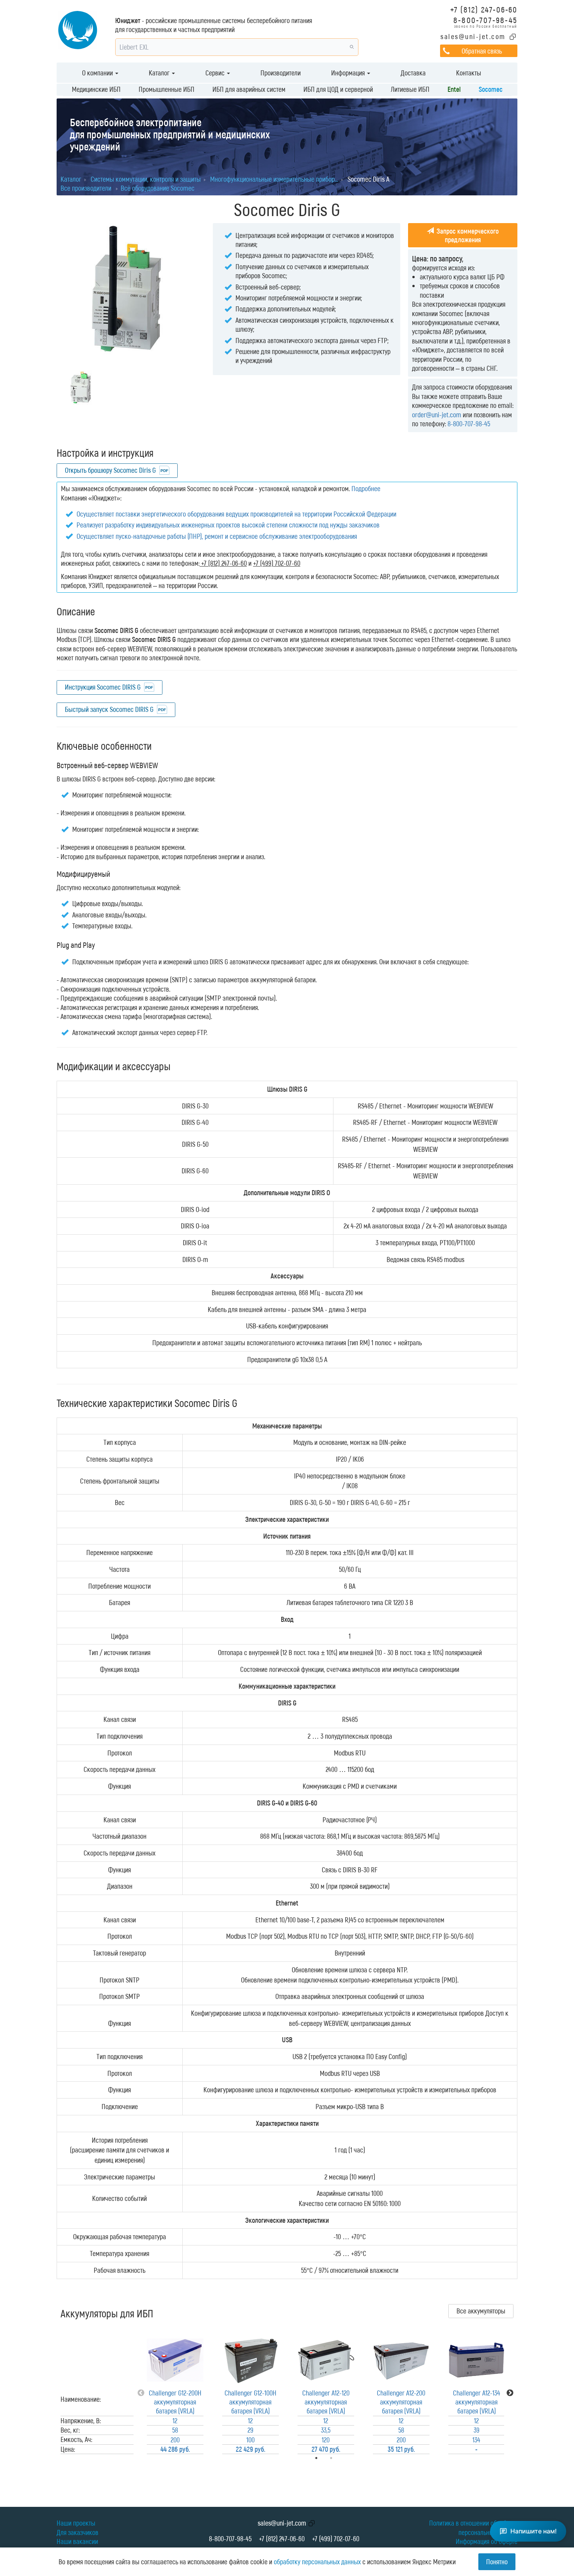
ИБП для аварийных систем (249, 89)
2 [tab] (342, 2458)
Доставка (413, 73)
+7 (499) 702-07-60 (336, 2538)
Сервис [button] (216, 73)
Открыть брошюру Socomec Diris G (110, 470)
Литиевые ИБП (410, 89)
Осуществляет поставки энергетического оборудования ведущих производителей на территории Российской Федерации (236, 514)
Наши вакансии (77, 2541)
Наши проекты (76, 2523)
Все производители (86, 188)
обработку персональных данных (317, 2562)
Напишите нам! (534, 2531)
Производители (281, 73)
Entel (454, 89)
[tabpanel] (175, 2393)
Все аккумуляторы (481, 2311)
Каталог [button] (160, 73)
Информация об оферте (487, 2541)
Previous (141, 2393)
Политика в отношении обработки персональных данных (473, 2527)
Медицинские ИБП (96, 89)
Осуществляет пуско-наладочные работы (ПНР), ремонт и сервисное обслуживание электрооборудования (217, 536)
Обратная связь (482, 51)
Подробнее (366, 488)
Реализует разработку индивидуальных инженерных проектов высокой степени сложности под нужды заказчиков (228, 525)
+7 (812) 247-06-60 (484, 9)
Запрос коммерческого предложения (467, 235)
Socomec (491, 89)
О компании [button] (98, 73)
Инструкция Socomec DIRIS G (103, 687)
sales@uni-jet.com (473, 36)
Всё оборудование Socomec (158, 188)
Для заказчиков (78, 2532)
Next (510, 2393)
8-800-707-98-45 (485, 20)
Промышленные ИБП (167, 89)
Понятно (497, 2562)
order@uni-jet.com (437, 415)
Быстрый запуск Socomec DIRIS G (109, 709)
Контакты (469, 73)
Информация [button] (349, 73)
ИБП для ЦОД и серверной (338, 89)
